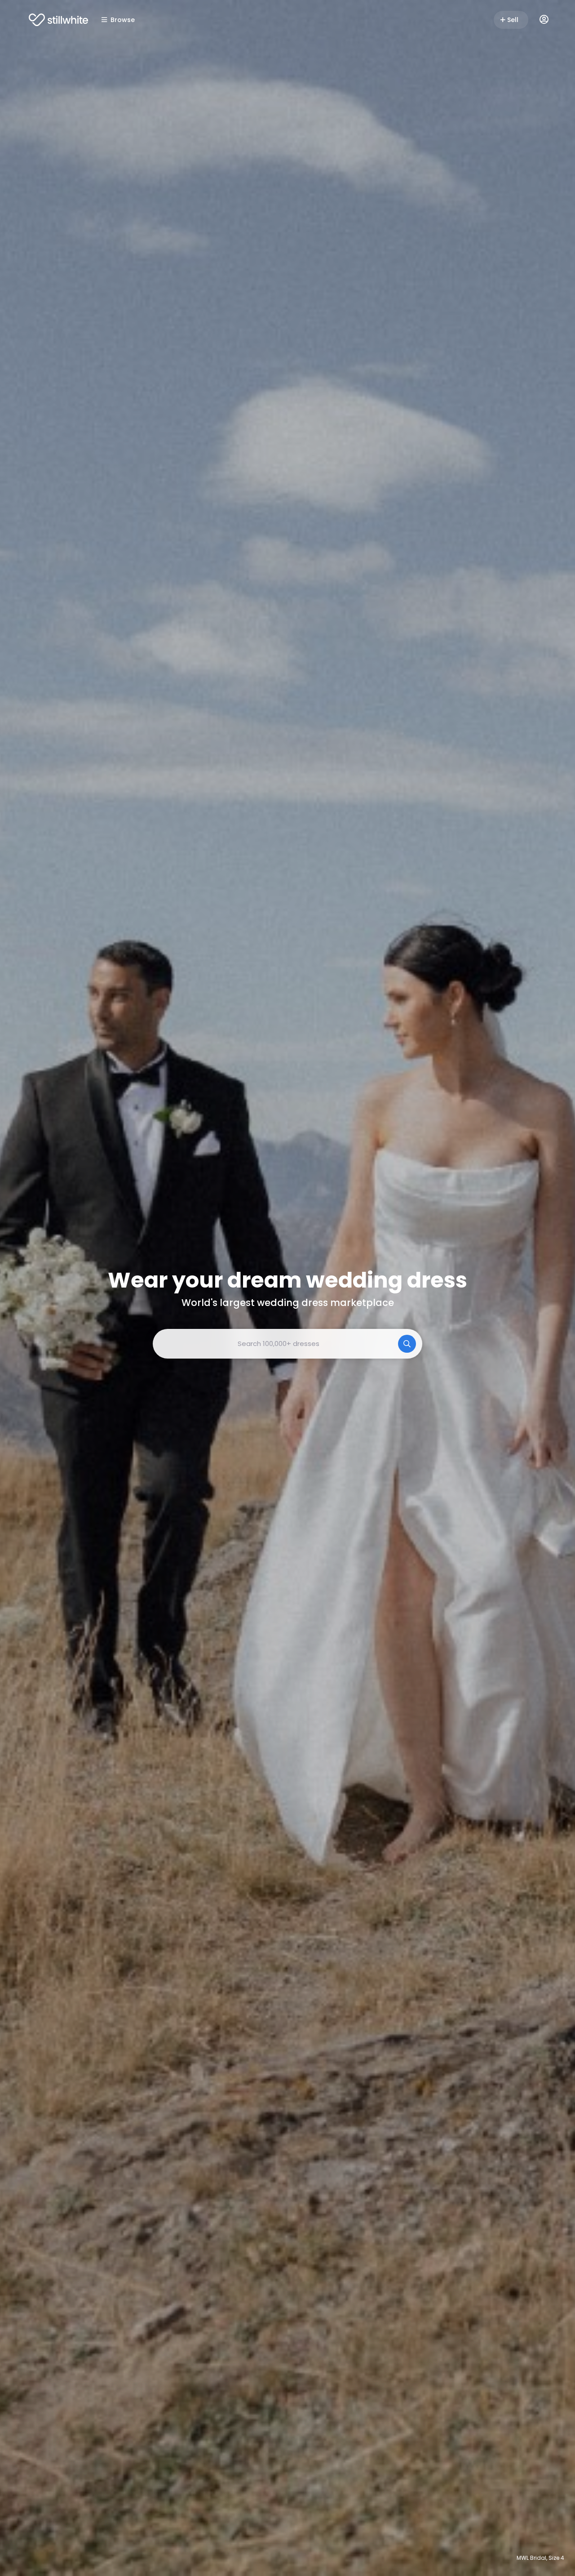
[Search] (407, 1344)
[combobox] (287, 1344)
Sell (513, 20)
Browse (123, 20)
